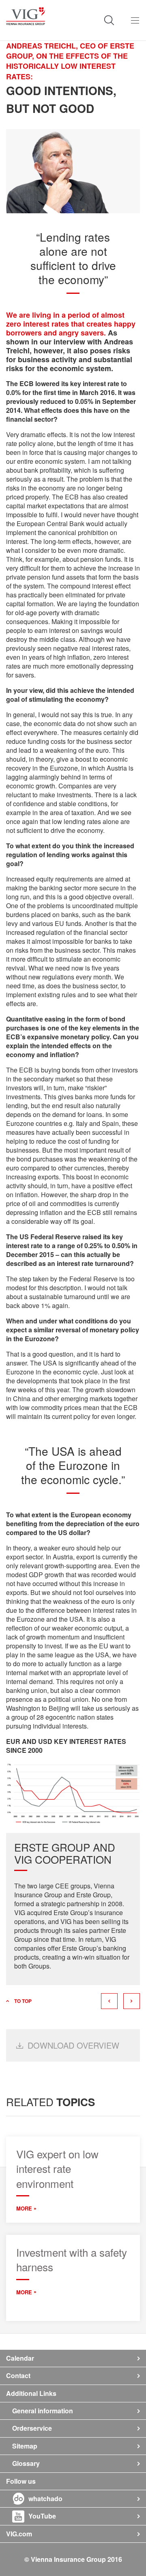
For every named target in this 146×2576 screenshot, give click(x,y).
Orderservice (32, 2428)
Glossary (26, 2463)
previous (109, 2001)
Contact (18, 2375)
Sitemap (25, 2446)
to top (23, 2001)
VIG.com (19, 2534)
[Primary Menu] (135, 20)
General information (43, 2411)
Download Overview (73, 2045)
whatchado (45, 2498)
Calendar (20, 2358)
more (24, 2209)
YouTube (42, 2516)
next (132, 2001)
